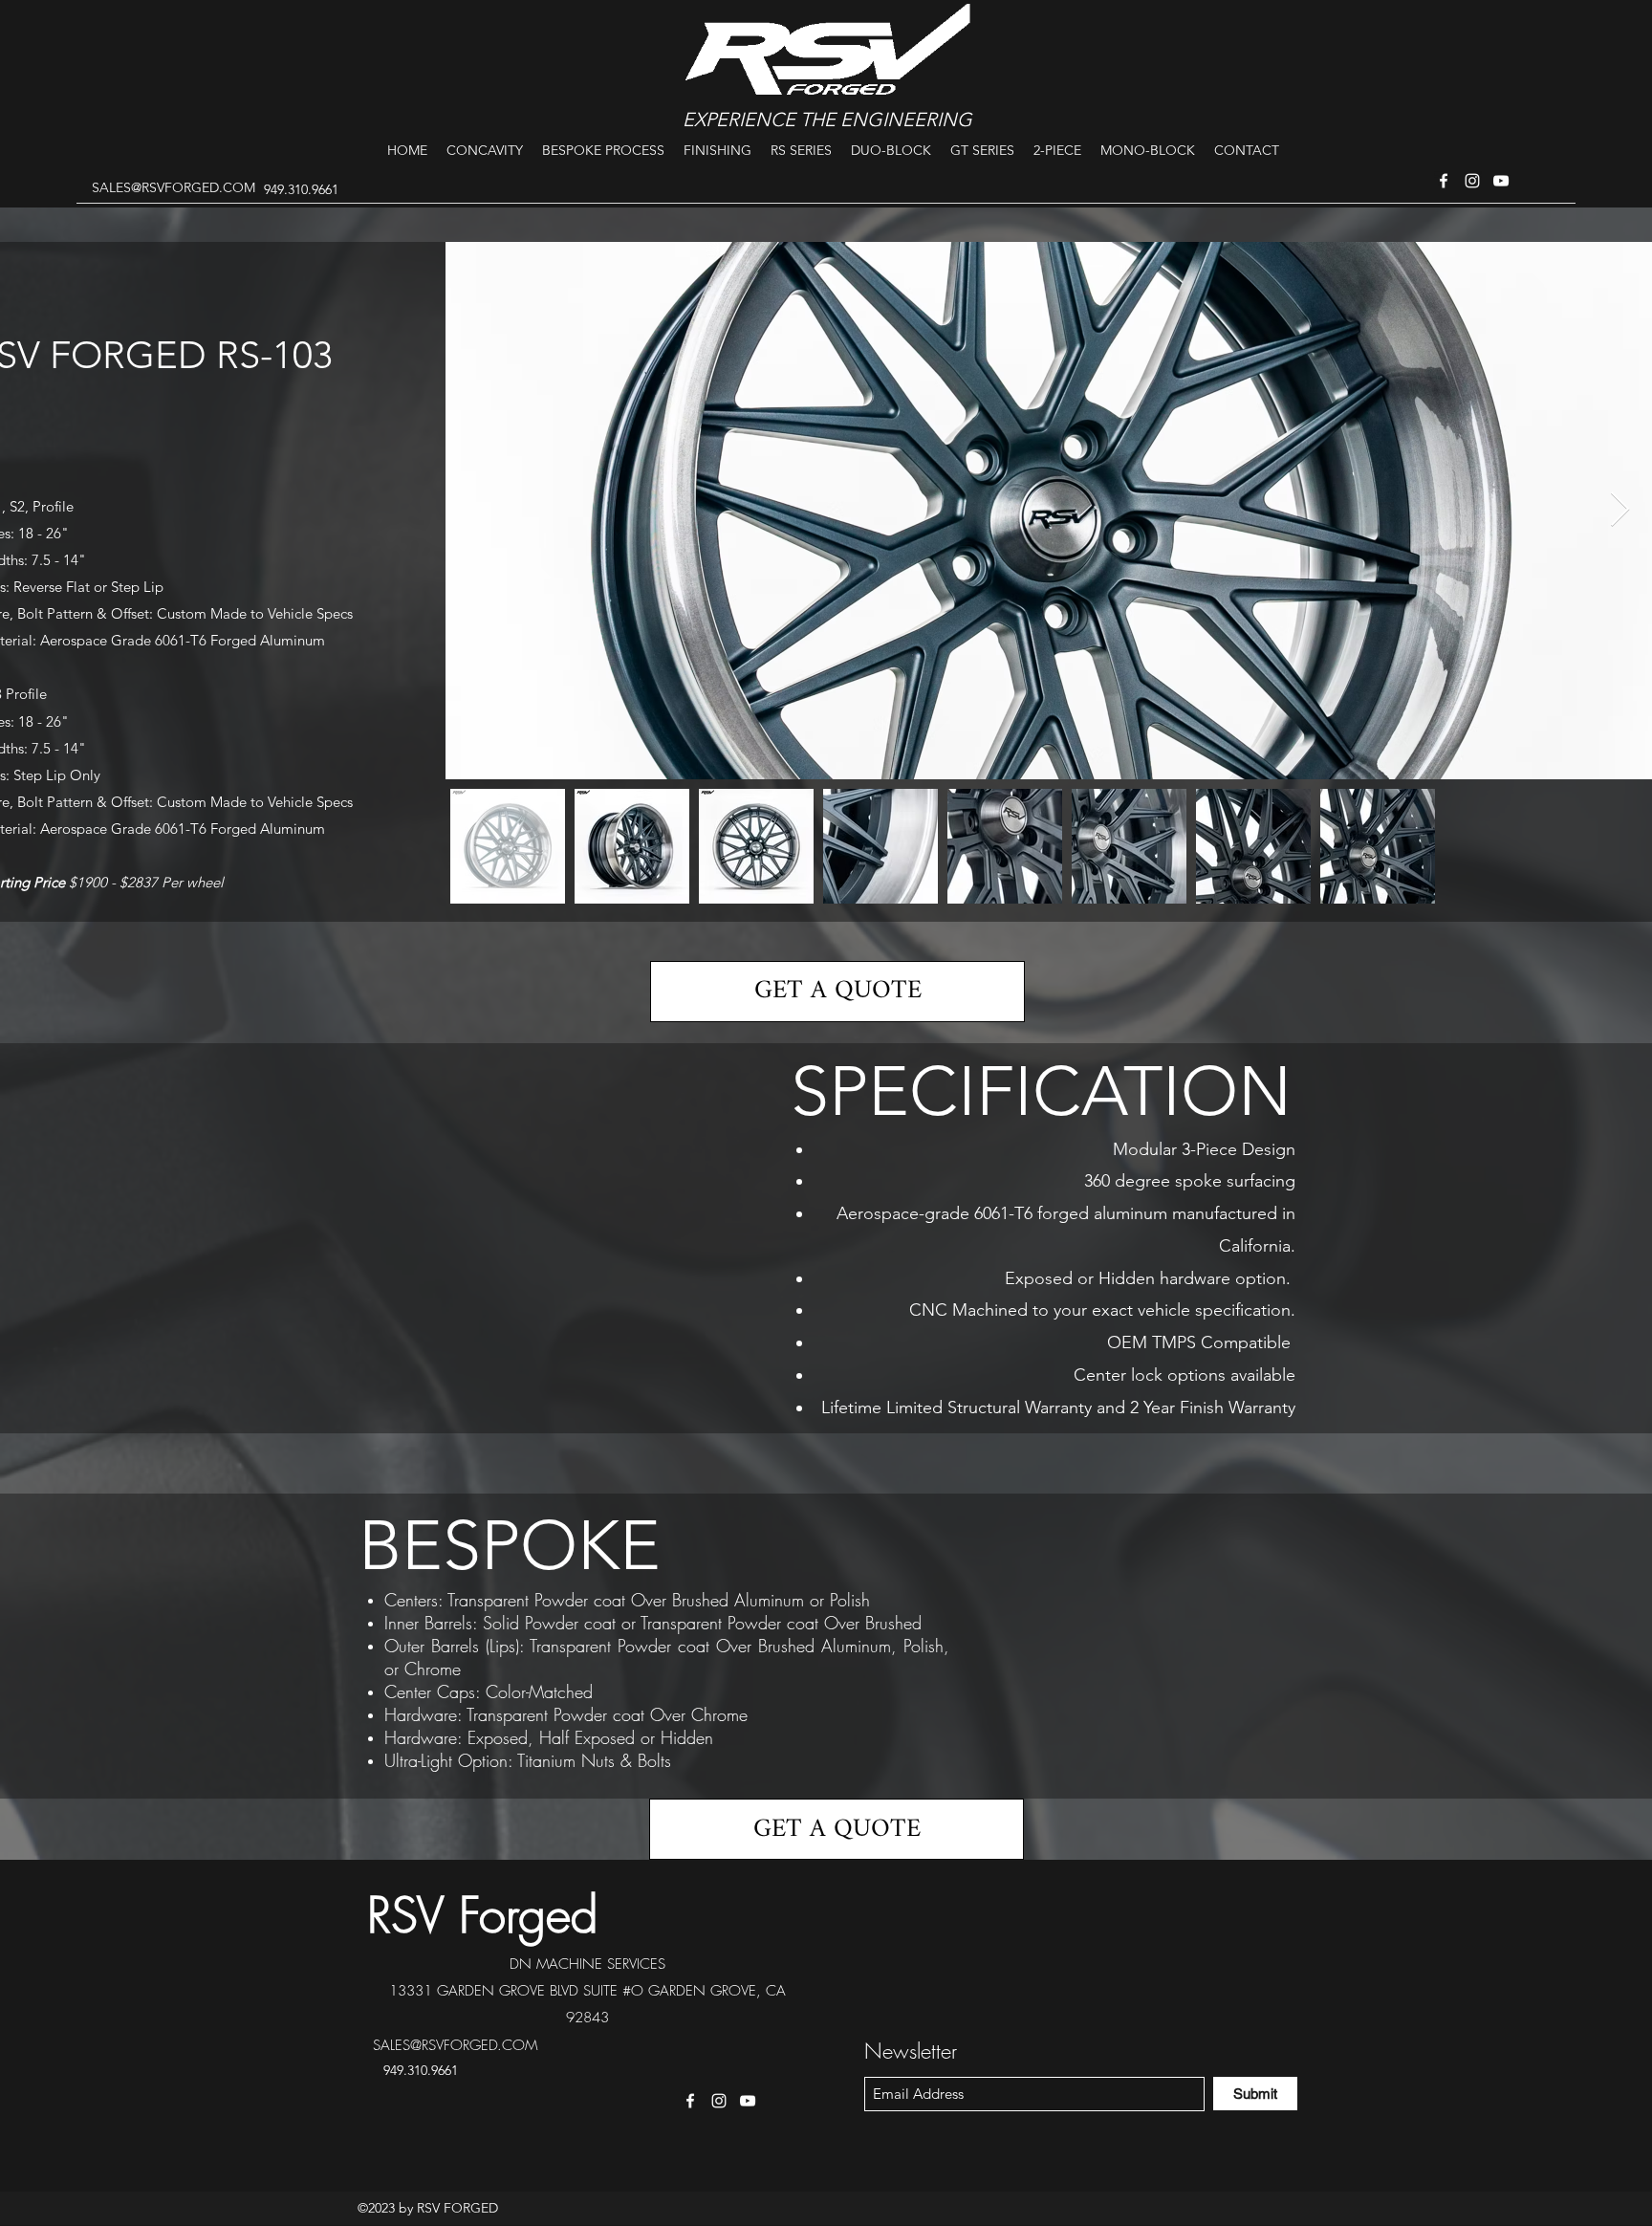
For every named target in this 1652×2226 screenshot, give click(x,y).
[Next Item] (1620, 510)
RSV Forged (483, 1915)
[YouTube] (1501, 181)
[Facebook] (1444, 181)
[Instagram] (1472, 181)
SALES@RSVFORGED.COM (174, 187)
